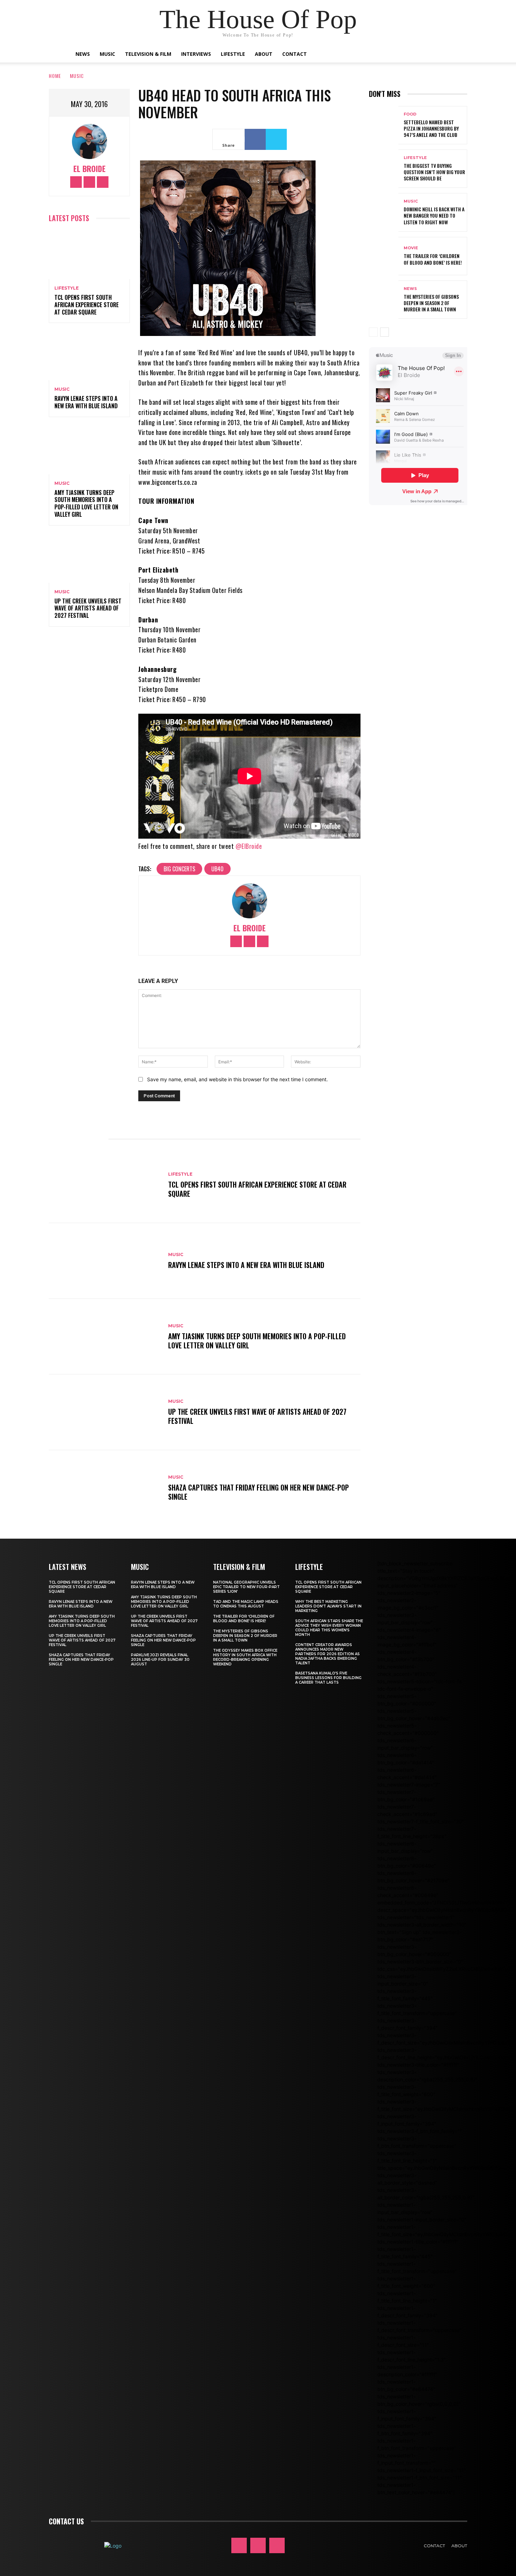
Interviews (196, 54)
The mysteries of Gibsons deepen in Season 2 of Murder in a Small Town (431, 303)
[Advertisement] (442, 573)
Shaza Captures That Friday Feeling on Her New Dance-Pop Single (259, 1492)
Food (410, 114)
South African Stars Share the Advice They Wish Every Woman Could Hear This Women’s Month (329, 1628)
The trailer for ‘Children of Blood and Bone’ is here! (433, 259)
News (83, 54)
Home (55, 76)
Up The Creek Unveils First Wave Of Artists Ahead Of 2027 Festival (88, 608)
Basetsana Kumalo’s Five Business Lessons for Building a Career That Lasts (328, 1678)
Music (107, 54)
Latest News (68, 1567)
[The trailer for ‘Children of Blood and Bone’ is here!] (384, 256)
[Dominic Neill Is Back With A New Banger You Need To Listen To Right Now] (384, 212)
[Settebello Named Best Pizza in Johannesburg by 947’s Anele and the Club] (384, 125)
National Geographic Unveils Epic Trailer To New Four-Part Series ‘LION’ (246, 1587)
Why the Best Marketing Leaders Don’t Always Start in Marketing (328, 1606)
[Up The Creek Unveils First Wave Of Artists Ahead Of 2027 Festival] (89, 558)
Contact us (66, 2521)
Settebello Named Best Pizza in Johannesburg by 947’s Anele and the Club (431, 128)
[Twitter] (103, 182)
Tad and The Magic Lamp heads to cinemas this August (246, 1604)
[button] (437, 55)
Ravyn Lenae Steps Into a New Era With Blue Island (86, 402)
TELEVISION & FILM (239, 1567)
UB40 (217, 869)
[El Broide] (90, 141)
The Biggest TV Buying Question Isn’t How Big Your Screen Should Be (434, 172)
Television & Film (148, 54)
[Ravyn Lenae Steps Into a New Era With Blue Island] (89, 356)
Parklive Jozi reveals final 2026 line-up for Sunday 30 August (160, 1660)
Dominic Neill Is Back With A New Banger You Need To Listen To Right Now (434, 215)
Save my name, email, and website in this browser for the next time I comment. (237, 1079)
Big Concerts (179, 869)
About (264, 54)
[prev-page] (373, 332)
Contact (295, 54)
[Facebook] (76, 182)
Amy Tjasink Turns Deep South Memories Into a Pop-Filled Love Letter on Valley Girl (86, 503)
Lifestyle (233, 54)
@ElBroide (249, 846)
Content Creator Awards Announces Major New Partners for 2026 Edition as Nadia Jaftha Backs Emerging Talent (328, 1654)
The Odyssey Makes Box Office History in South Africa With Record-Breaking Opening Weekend (245, 1657)
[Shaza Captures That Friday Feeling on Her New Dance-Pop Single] (105, 1488)
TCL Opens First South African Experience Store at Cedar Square (87, 305)
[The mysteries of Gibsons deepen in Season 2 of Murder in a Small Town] (384, 300)
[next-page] (385, 332)
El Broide (90, 169)
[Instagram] (89, 182)
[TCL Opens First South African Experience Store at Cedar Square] (89, 255)
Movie (411, 248)
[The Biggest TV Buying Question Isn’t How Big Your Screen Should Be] (384, 169)
